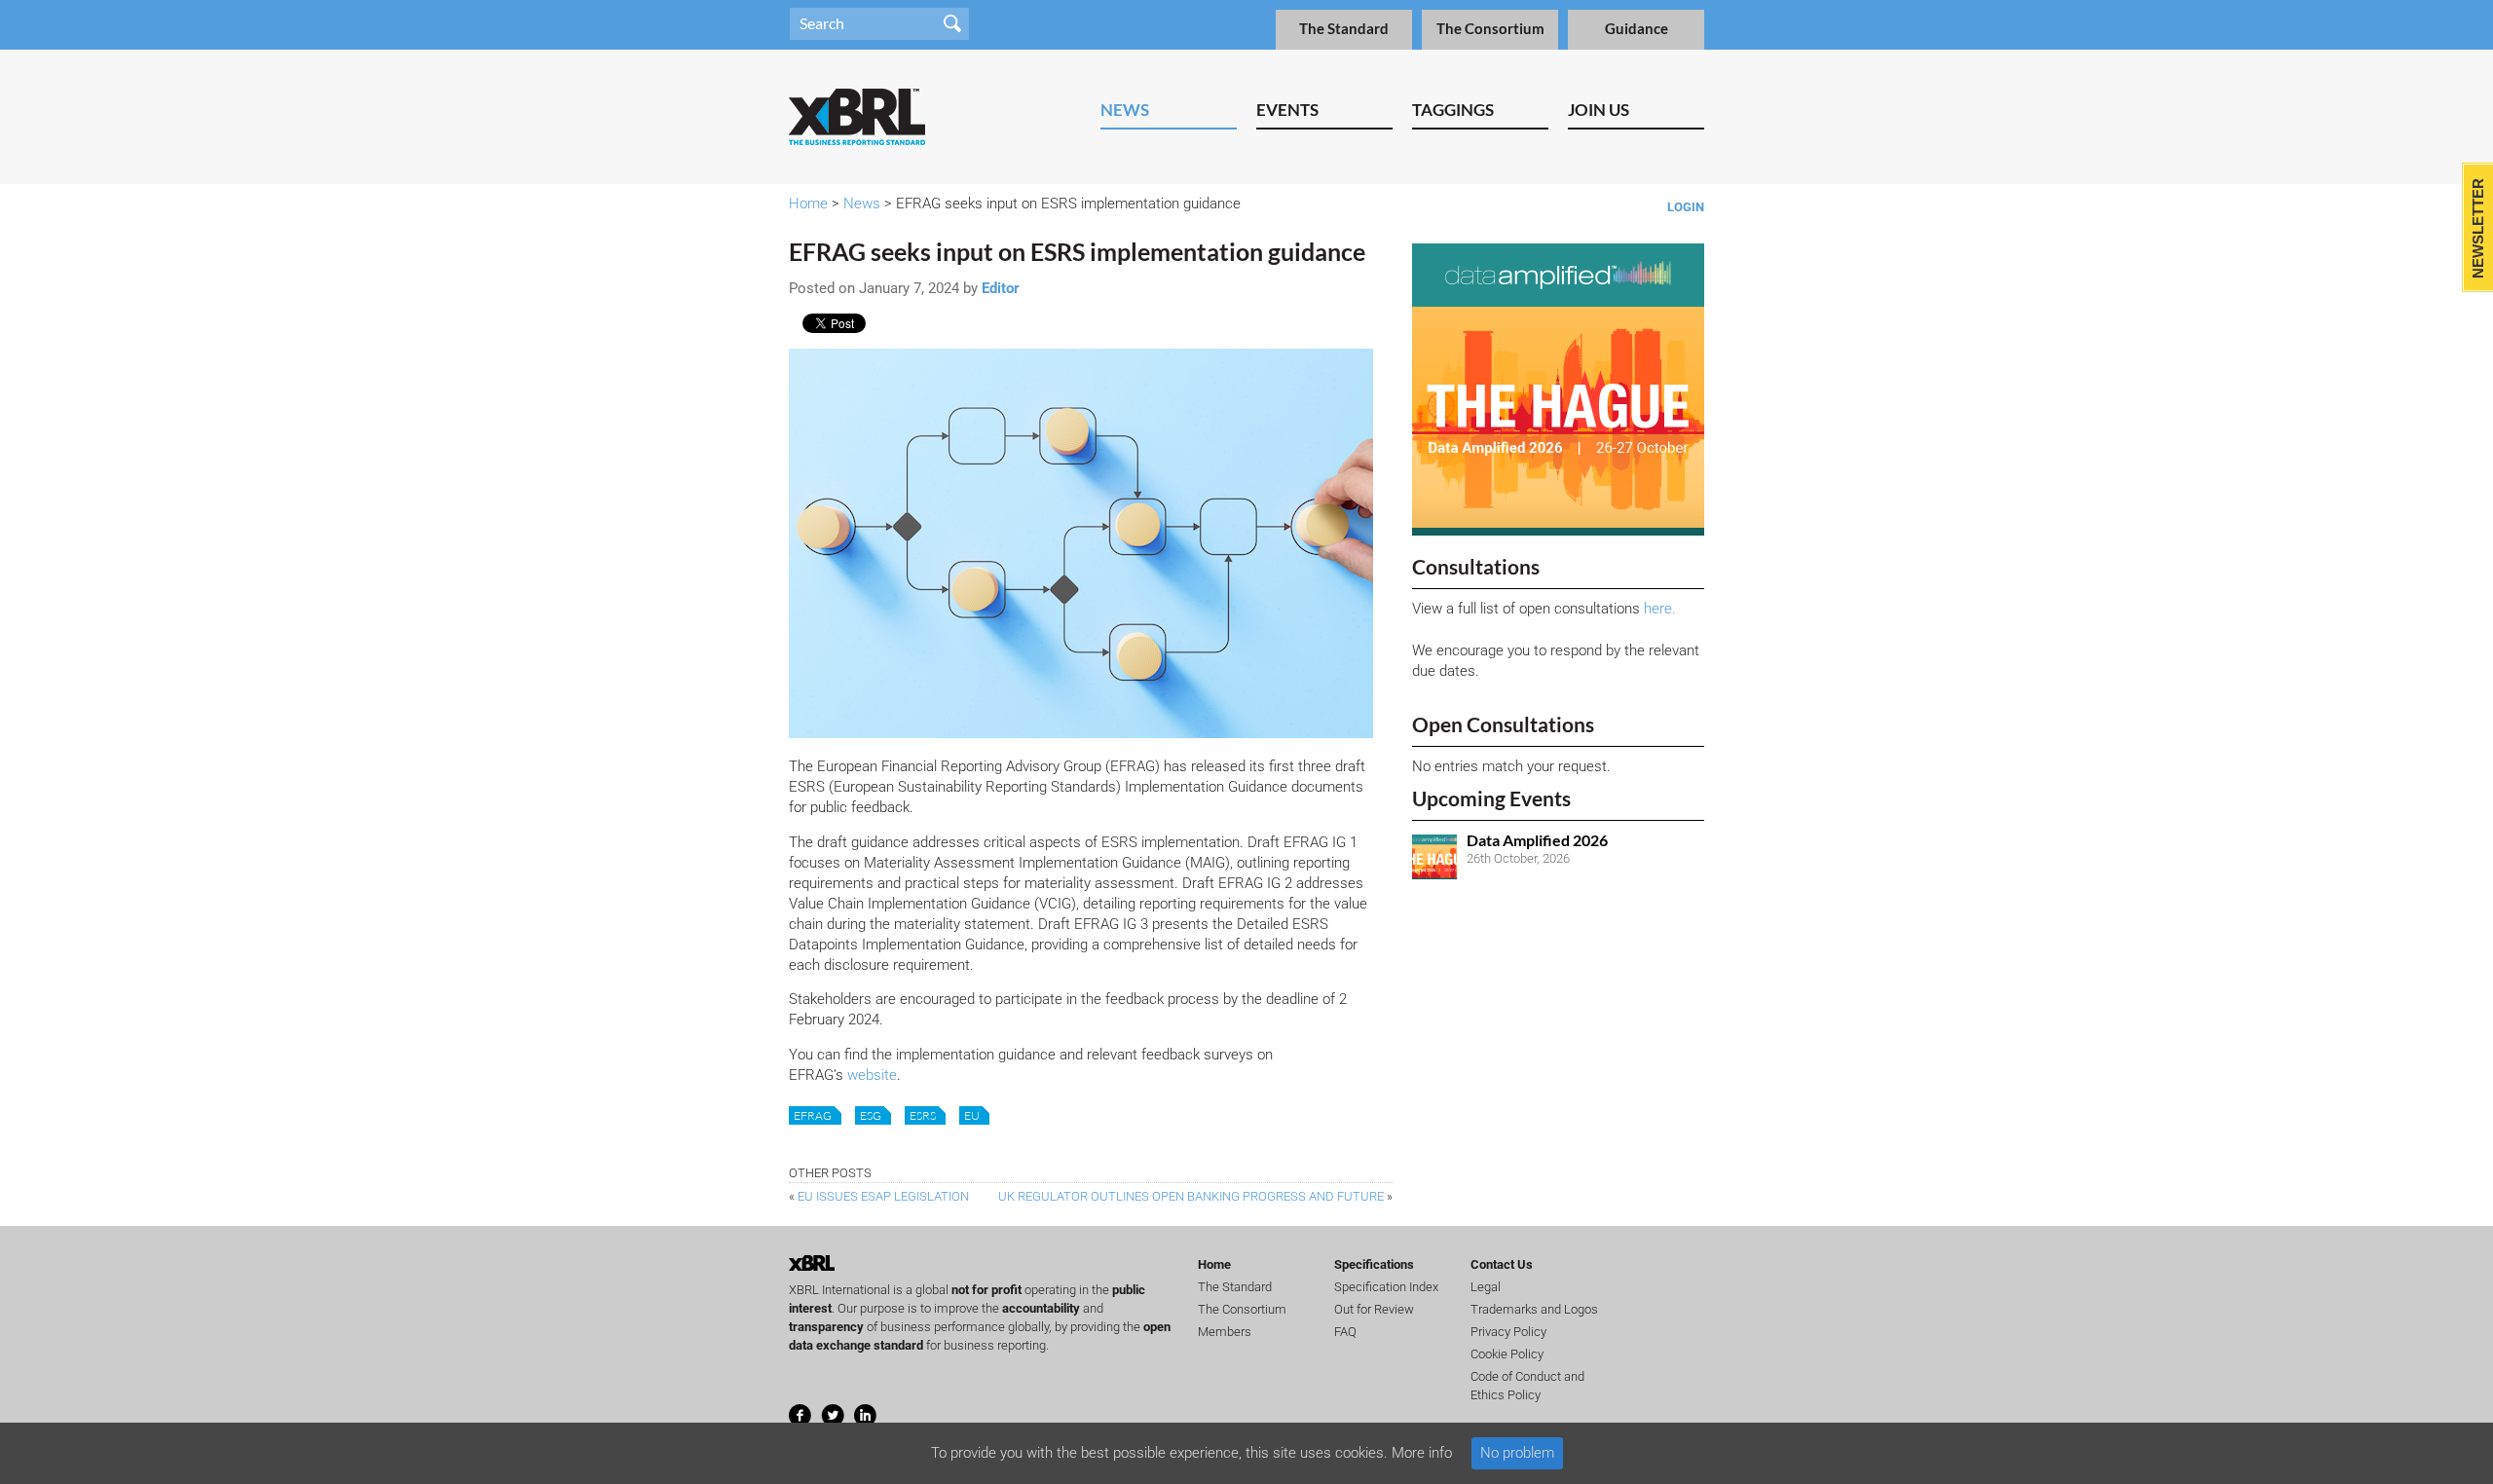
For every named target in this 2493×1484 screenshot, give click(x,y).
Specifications (1374, 1264)
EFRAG (813, 1115)
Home (808, 204)
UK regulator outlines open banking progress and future (1191, 1196)
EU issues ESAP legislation (883, 1196)
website (872, 1075)
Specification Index (1386, 1287)
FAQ (1345, 1332)
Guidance (1637, 29)
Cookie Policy (1507, 1354)
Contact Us (1502, 1264)
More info (1422, 1453)
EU (972, 1115)
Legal (1486, 1287)
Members (1225, 1332)
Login (1686, 207)
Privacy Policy (1508, 1332)
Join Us (1599, 110)
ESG (871, 1115)
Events (1287, 110)
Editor (1001, 288)
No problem (1517, 1453)
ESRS (923, 1115)
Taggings (1453, 110)
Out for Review (1374, 1309)
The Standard (1344, 29)
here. (1660, 609)
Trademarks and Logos (1534, 1309)
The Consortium (1490, 29)
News (1125, 110)
